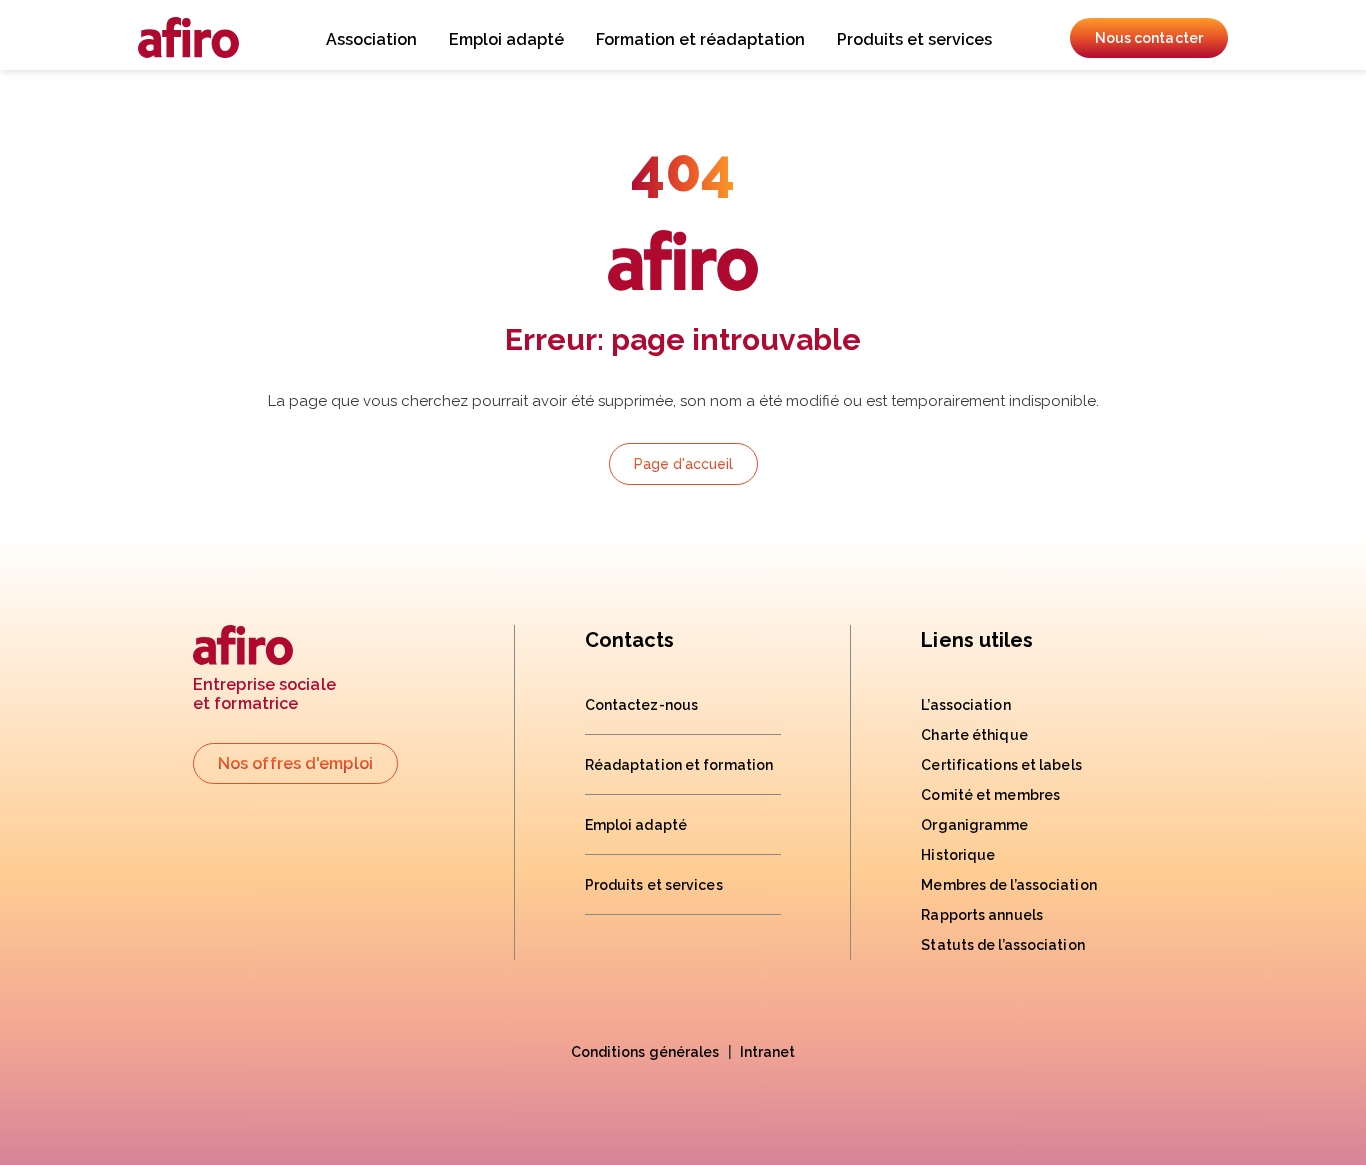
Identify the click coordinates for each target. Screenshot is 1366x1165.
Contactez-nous (641, 705)
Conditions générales (645, 1052)
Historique (958, 855)
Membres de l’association (1008, 885)
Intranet (768, 1052)
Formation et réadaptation (700, 39)
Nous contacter (1149, 38)
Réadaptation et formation (679, 765)
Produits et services (914, 39)
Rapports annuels (982, 915)
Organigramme (974, 825)
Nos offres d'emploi (295, 763)
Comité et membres (990, 795)
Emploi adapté (506, 39)
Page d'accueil (683, 464)
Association (371, 39)
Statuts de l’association (1002, 945)
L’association (965, 705)
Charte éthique (974, 735)
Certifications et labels (1001, 765)
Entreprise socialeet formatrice (264, 694)
